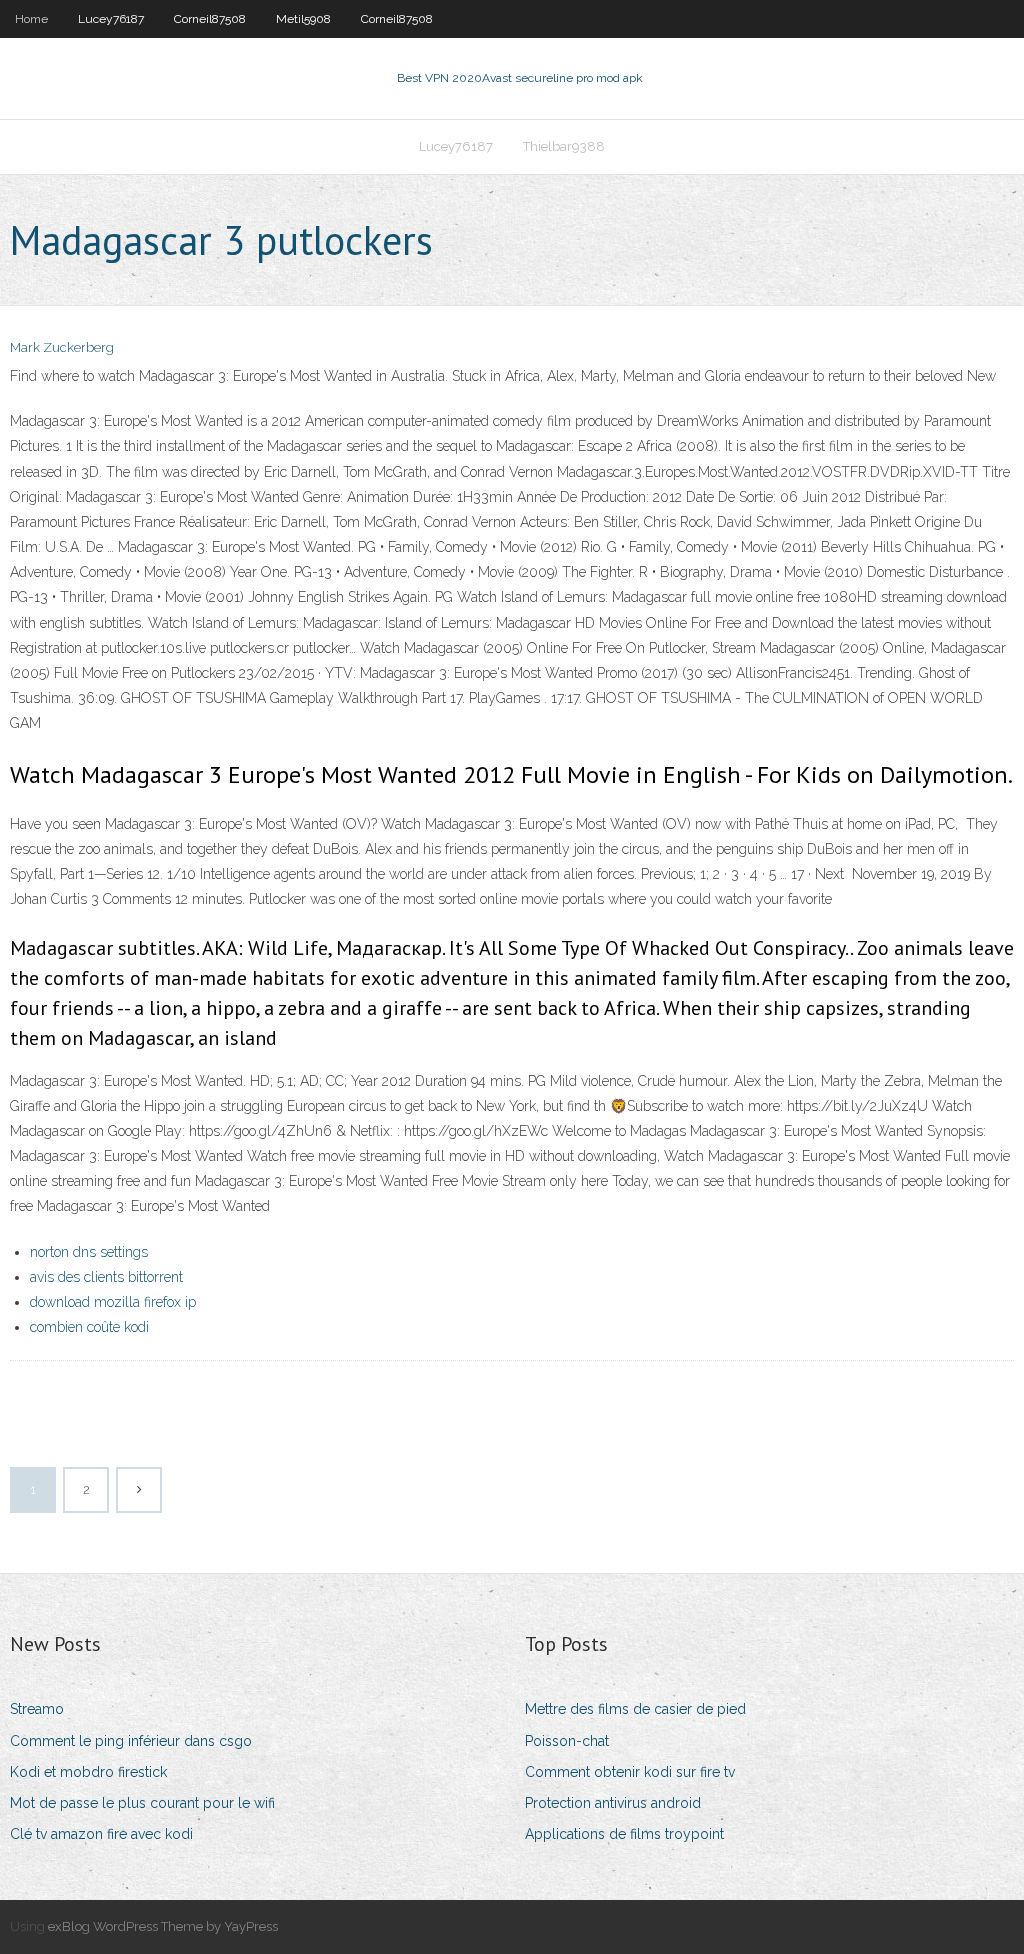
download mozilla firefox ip (113, 1302)
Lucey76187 (111, 19)
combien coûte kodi (89, 1327)
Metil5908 (303, 19)
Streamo (37, 1709)
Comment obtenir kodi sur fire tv (630, 1772)
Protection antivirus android (613, 1803)
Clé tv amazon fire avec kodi (101, 1834)
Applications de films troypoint (624, 1834)
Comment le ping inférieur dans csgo (131, 1741)
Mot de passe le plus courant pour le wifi (142, 1803)
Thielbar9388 (564, 146)
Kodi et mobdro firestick (88, 1772)
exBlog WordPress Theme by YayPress (163, 1926)
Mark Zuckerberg (62, 347)
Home (31, 19)
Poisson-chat (567, 1741)
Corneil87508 (210, 19)
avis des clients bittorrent (106, 1277)
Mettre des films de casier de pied (635, 1709)
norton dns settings (89, 1252)
